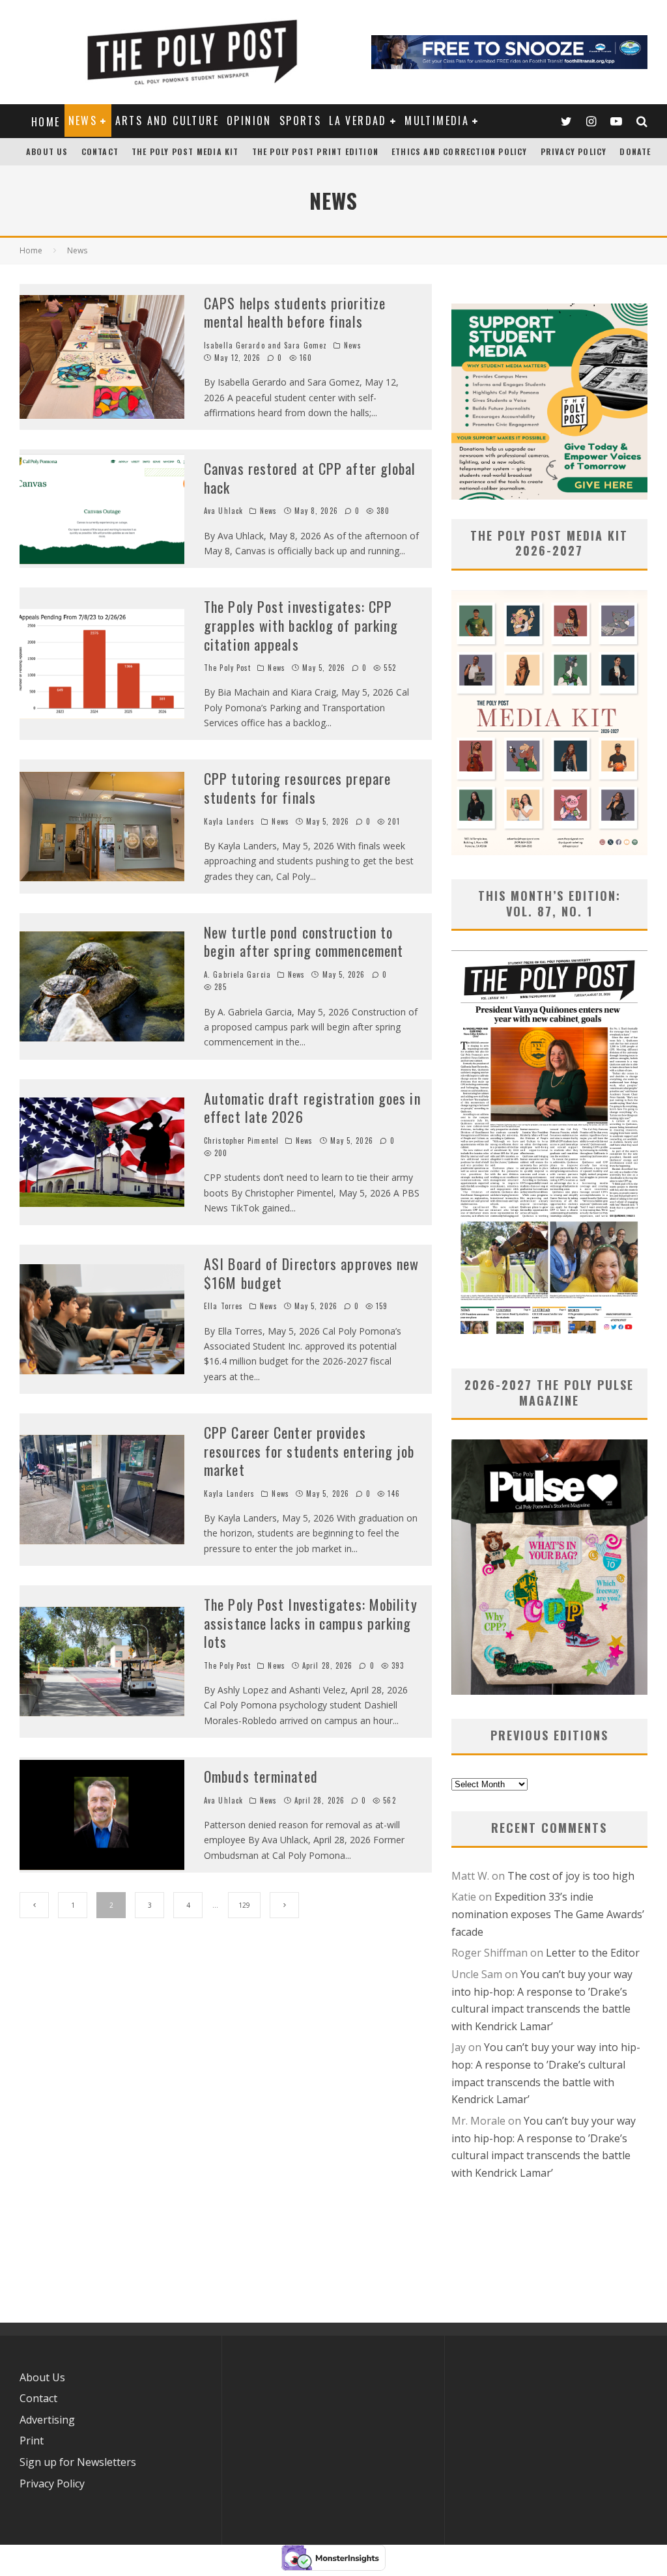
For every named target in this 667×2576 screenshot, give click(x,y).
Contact (100, 151)
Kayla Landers (229, 821)
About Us (47, 151)
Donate (635, 151)
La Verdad (358, 120)
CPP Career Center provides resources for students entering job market (309, 1451)
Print (32, 2441)
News (83, 120)
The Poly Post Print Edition (315, 151)
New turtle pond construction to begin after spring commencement (304, 941)
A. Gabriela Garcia (237, 974)
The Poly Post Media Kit (185, 151)
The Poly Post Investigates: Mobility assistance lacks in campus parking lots (311, 1623)
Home (46, 122)
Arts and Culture (167, 120)
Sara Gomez (305, 345)
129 (244, 1905)
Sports (300, 120)
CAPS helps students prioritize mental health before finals (295, 312)
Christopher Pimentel (241, 1140)
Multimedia (437, 120)
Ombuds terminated (261, 1776)
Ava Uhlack (223, 511)
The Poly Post (227, 668)
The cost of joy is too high (571, 1876)
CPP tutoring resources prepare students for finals (297, 788)
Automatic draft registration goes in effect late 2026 (312, 1108)
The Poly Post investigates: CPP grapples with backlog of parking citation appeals (301, 625)
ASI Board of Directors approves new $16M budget (312, 1273)
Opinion (249, 120)
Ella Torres (223, 1306)
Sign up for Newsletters (78, 2462)
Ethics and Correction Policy (460, 151)
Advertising (47, 2420)
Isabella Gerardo (234, 345)
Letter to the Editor (593, 1953)
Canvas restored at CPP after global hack (310, 478)
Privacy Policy (574, 151)
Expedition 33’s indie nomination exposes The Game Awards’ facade (548, 1914)
